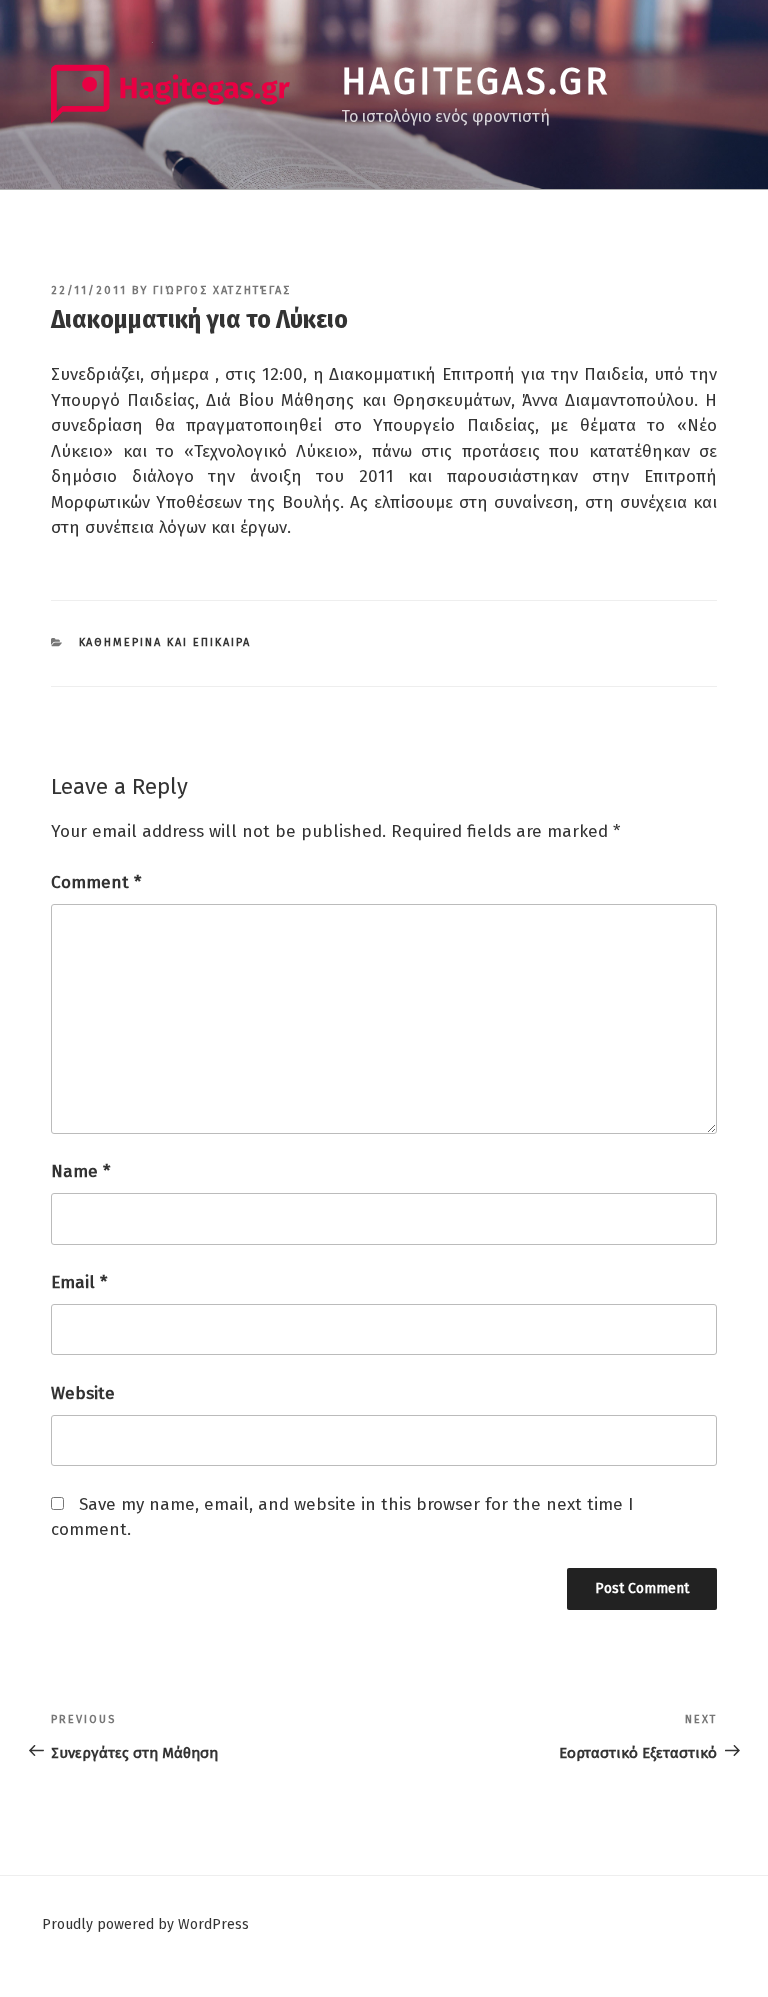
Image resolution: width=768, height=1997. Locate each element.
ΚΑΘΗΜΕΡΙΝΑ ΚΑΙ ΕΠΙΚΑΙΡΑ (165, 642)
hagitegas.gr (475, 82)
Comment (96, 882)
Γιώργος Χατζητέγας (222, 290)
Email (79, 1282)
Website (83, 1393)
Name (80, 1171)
